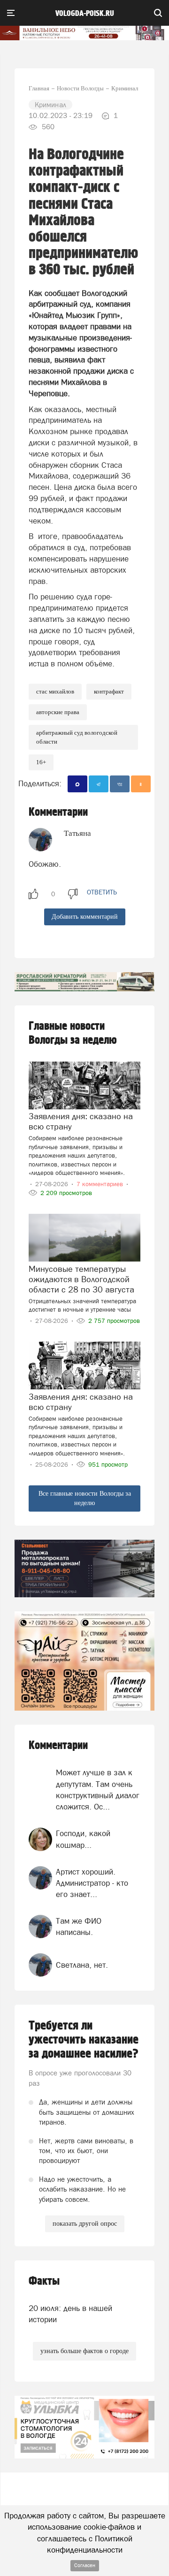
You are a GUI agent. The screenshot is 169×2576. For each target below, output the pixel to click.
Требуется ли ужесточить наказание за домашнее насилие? (84, 2040)
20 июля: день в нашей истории (70, 2314)
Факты (44, 2281)
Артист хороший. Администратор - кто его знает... (92, 1883)
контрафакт (109, 691)
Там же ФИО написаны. (79, 1926)
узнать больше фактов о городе (84, 2351)
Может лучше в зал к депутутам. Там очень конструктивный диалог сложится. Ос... (98, 1790)
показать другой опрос (85, 2224)
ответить (102, 892)
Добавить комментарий (85, 917)
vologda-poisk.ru (85, 14)
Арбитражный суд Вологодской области (77, 737)
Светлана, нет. (82, 1965)
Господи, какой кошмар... (83, 1839)
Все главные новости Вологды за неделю (85, 1498)
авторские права (58, 712)
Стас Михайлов (55, 691)
